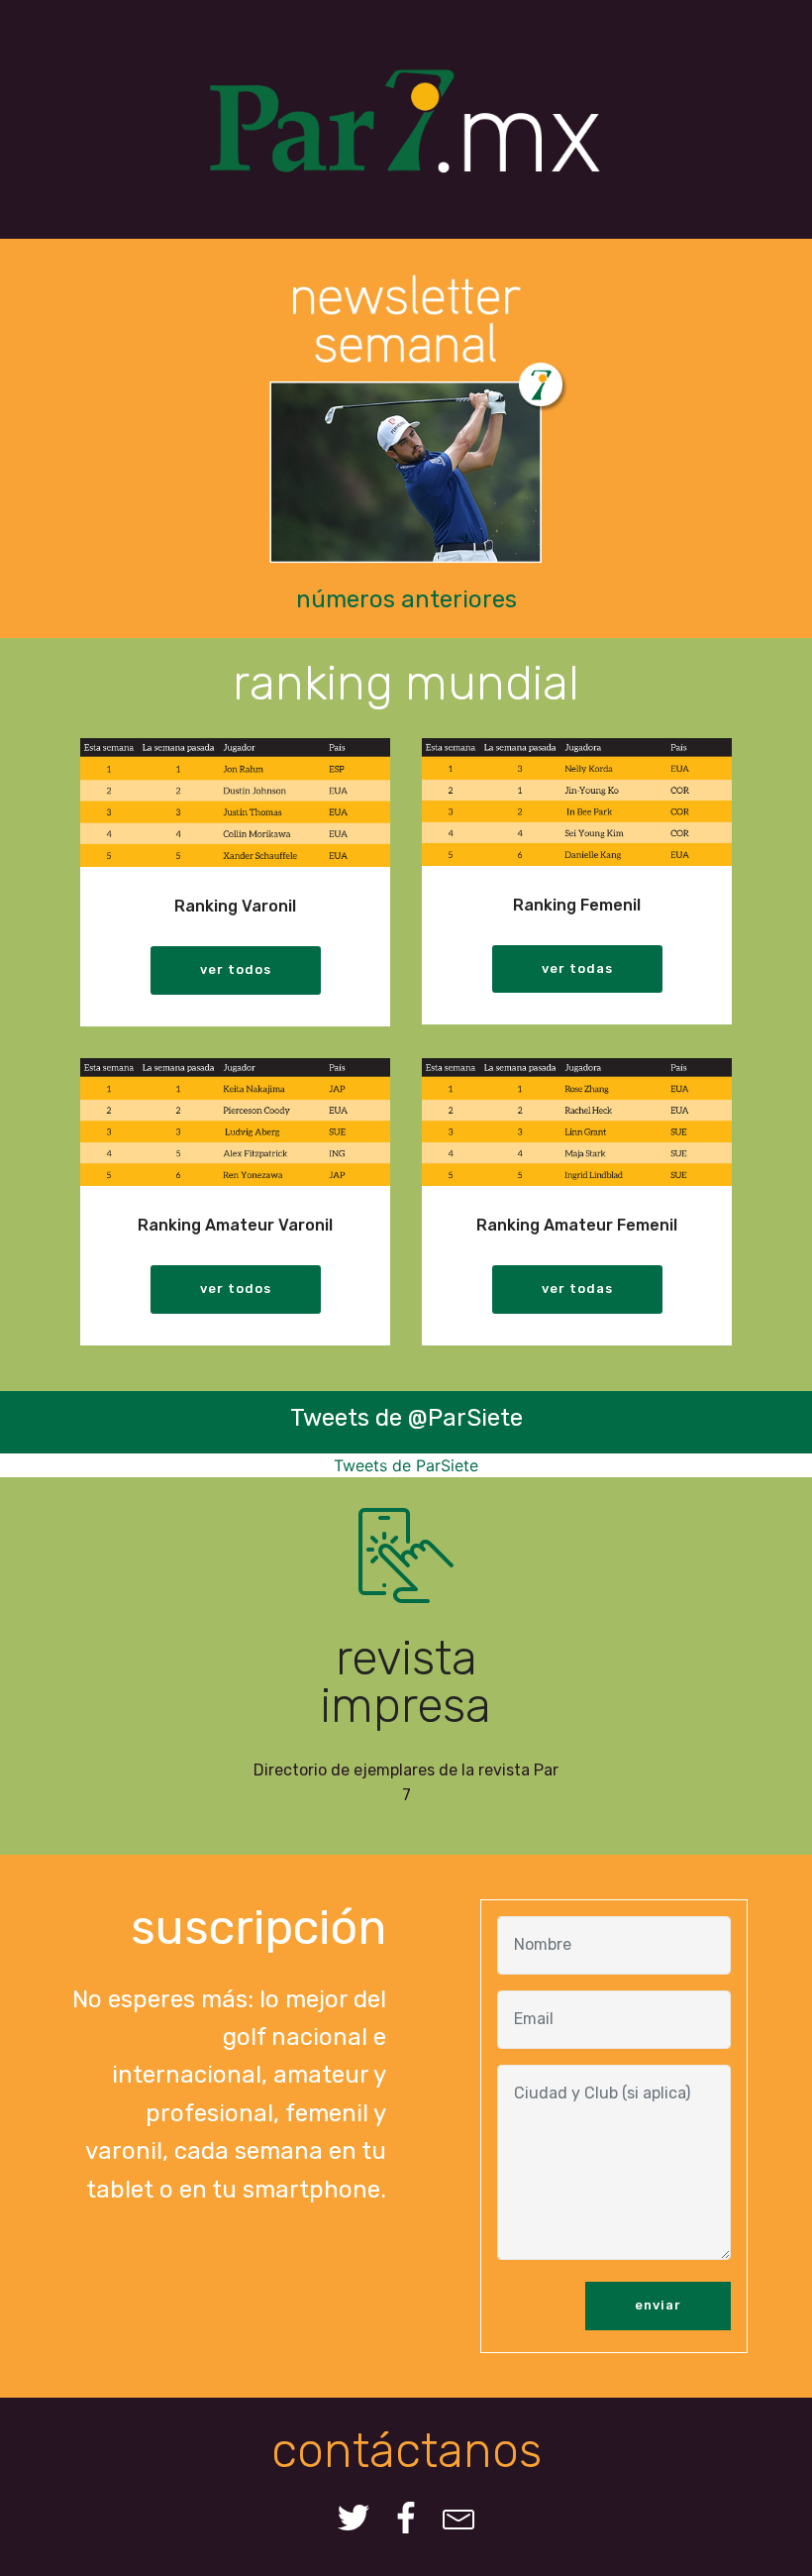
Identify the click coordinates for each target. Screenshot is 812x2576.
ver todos (236, 969)
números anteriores (406, 599)
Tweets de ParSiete (406, 1465)
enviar (658, 2305)
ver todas (577, 968)
